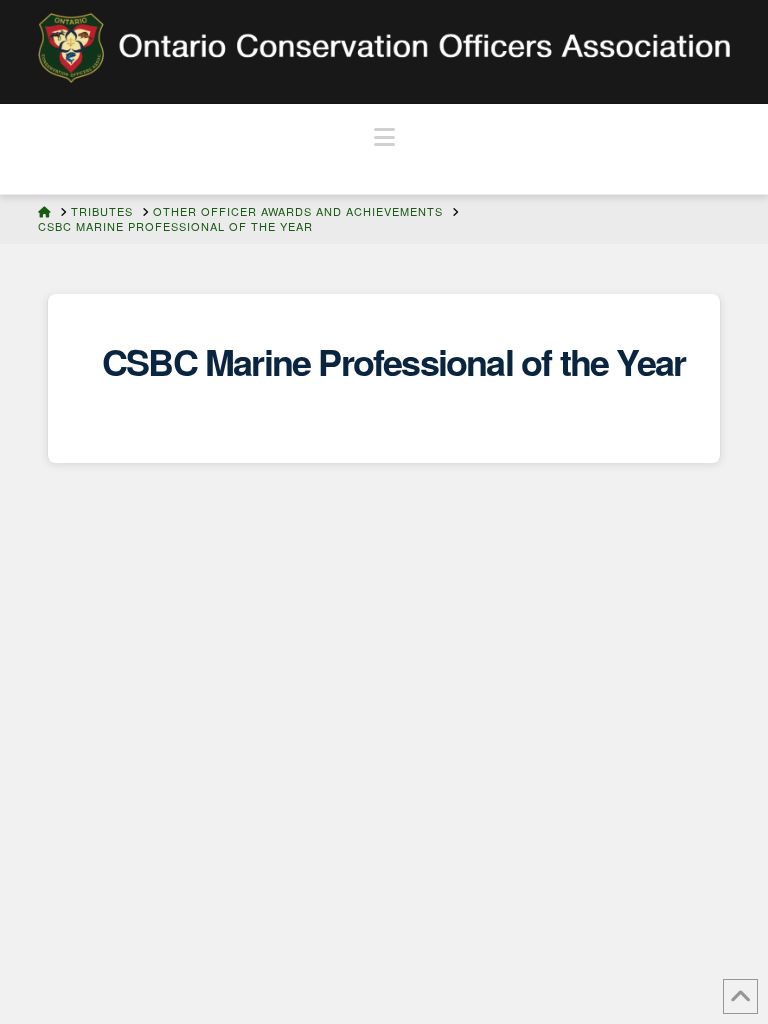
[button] (384, 136)
